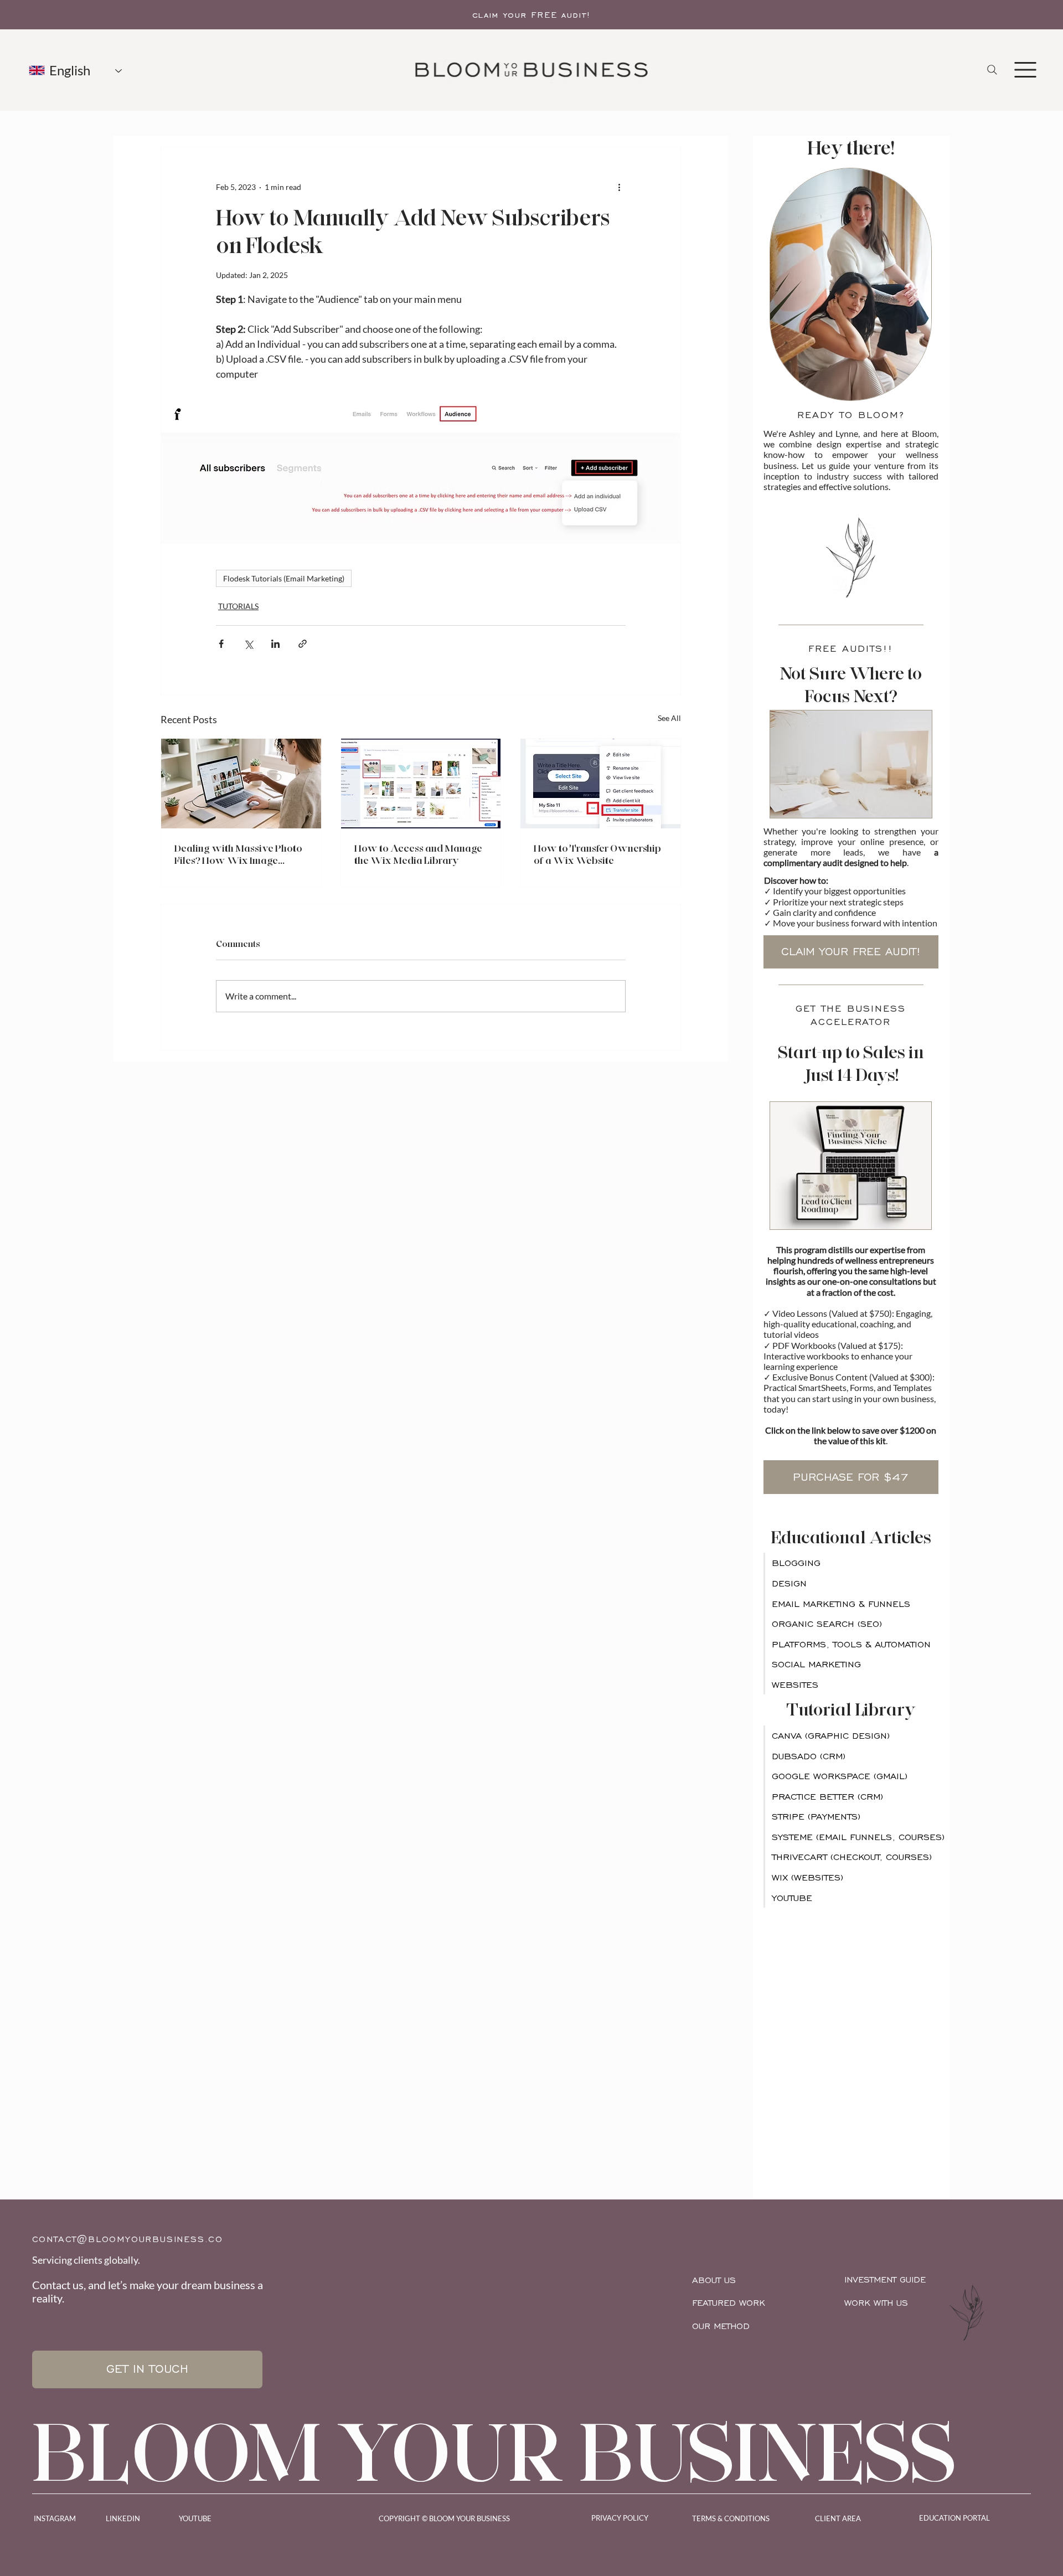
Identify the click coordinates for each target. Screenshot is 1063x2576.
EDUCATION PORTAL (954, 2518)
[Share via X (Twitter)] (248, 644)
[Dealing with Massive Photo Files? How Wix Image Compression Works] (241, 784)
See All (669, 718)
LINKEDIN (123, 2518)
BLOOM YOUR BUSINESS (495, 2452)
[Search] (992, 70)
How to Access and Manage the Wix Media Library (418, 854)
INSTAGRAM (55, 2518)
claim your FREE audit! (532, 15)
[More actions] (619, 187)
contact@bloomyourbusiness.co (128, 2239)
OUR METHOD (721, 2326)
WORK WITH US (876, 2303)
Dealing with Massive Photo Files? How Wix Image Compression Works (238, 854)
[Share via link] (303, 644)
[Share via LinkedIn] (275, 644)
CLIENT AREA (838, 2518)
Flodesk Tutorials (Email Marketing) (284, 578)
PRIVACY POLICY (620, 2518)
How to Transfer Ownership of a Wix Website (597, 854)
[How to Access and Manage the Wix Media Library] (421, 784)
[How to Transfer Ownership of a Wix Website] (600, 784)
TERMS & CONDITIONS (731, 2518)
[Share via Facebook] (221, 644)
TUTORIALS (238, 606)
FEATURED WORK (729, 2303)
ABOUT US (714, 2280)
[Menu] (1025, 70)
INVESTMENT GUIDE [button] (885, 2279)
